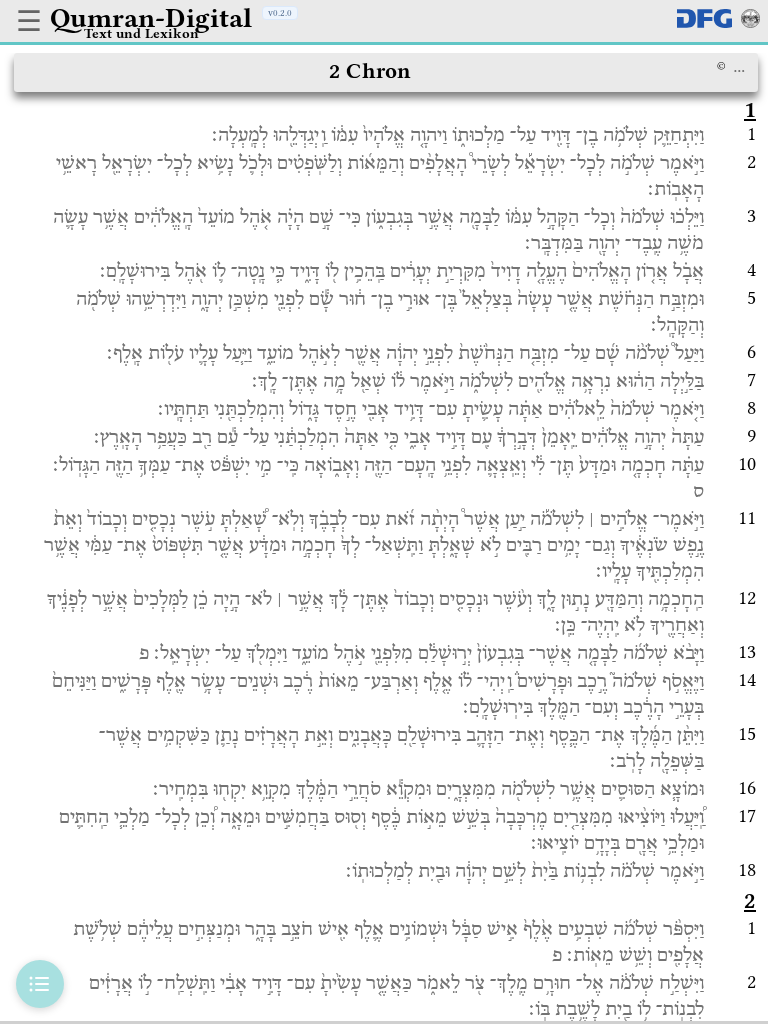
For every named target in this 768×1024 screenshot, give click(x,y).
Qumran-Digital (151, 18)
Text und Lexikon (141, 33)
